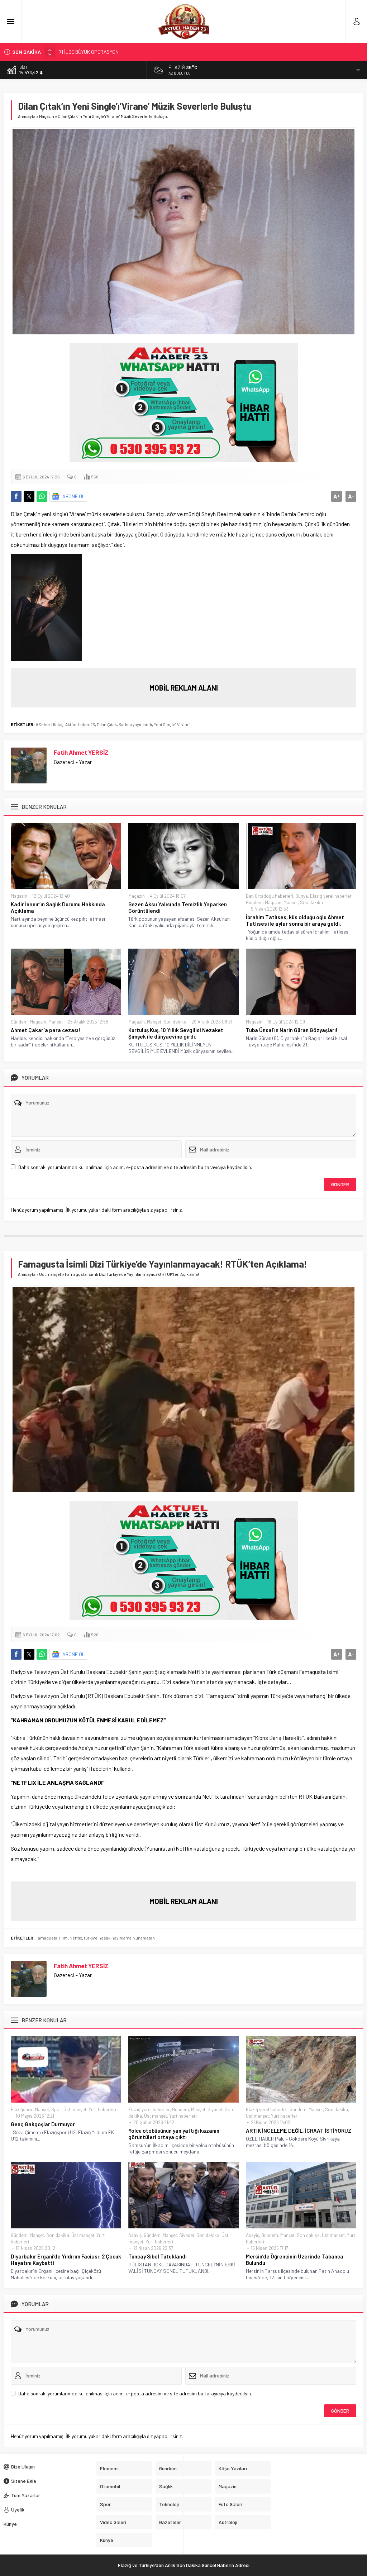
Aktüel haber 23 (80, 724)
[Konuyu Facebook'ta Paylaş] (16, 496)
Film (63, 1938)
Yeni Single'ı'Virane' (172, 724)
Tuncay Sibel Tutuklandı (158, 2256)
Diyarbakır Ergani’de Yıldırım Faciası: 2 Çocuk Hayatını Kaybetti (66, 2260)
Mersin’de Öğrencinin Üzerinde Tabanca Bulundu (295, 2260)
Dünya (302, 896)
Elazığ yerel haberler (331, 896)
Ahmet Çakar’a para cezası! (46, 1030)
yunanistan (144, 1938)
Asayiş (135, 2235)
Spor (56, 2109)
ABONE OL (74, 496)
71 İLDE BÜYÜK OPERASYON (89, 52)
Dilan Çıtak (107, 724)
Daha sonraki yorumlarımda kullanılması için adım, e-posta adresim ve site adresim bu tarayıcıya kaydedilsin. (135, 1167)
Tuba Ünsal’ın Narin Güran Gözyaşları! (292, 1030)
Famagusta (46, 1938)
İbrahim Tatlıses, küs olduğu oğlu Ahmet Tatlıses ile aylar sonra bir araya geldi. (295, 920)
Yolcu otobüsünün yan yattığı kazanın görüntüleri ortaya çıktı (174, 2134)
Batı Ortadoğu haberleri (270, 896)
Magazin (47, 116)
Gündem (254, 902)
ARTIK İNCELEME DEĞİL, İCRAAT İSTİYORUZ (299, 2131)
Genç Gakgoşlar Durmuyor (43, 2124)
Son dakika (311, 902)
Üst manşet (50, 1274)
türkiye (91, 1938)
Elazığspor (22, 2109)
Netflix (76, 1938)
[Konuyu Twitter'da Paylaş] (29, 496)
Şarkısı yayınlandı (135, 724)
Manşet (291, 902)
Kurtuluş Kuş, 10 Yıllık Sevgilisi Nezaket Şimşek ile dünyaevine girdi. (176, 1033)
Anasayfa (27, 116)
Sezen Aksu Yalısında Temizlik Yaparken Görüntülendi (178, 907)
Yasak (105, 1938)
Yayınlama (122, 1938)
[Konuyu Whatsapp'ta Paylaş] (42, 496)
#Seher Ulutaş (49, 724)
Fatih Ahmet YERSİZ (81, 752)
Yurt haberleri (102, 2109)
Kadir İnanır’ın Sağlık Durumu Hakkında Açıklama (58, 907)
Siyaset (215, 2109)
